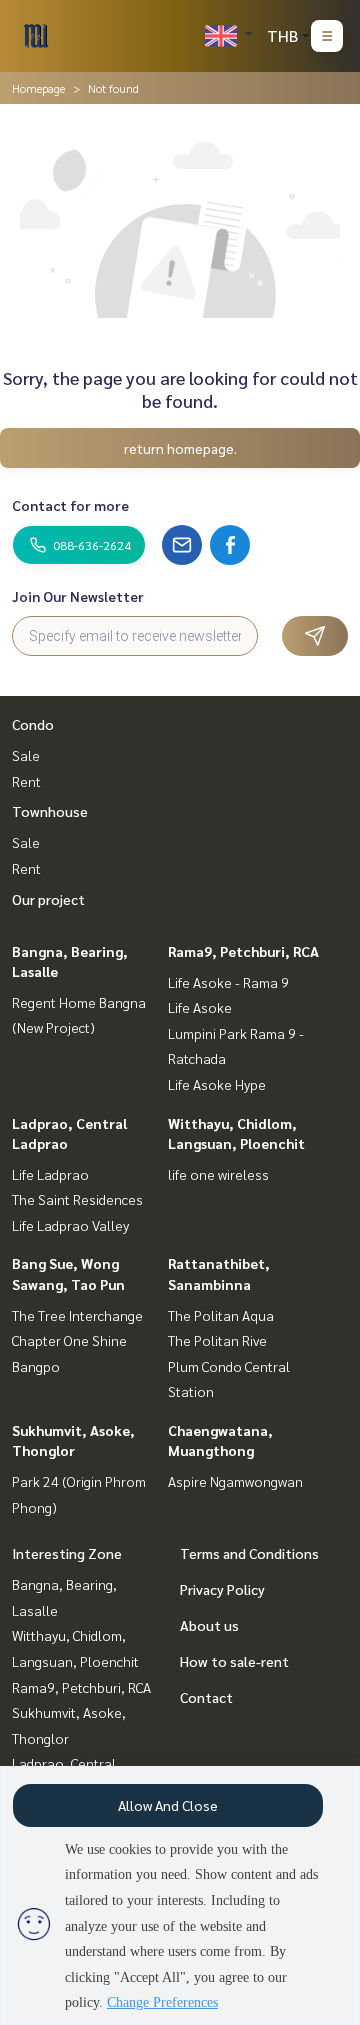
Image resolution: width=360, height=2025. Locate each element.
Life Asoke (200, 1007)
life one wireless (218, 1174)
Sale (26, 755)
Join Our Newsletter (78, 596)
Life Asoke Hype (217, 1084)
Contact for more (70, 505)
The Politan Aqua (221, 1315)
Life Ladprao (50, 1174)
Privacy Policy (222, 1589)
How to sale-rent (234, 1661)
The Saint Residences (77, 1199)
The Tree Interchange (77, 1315)
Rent (26, 781)
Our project (48, 899)
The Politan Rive (217, 1340)
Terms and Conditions (249, 1553)
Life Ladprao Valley (70, 1225)
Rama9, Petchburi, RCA (243, 951)
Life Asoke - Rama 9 (228, 982)
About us (209, 1625)
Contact (206, 1697)
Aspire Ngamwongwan (235, 1481)
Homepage (38, 88)
